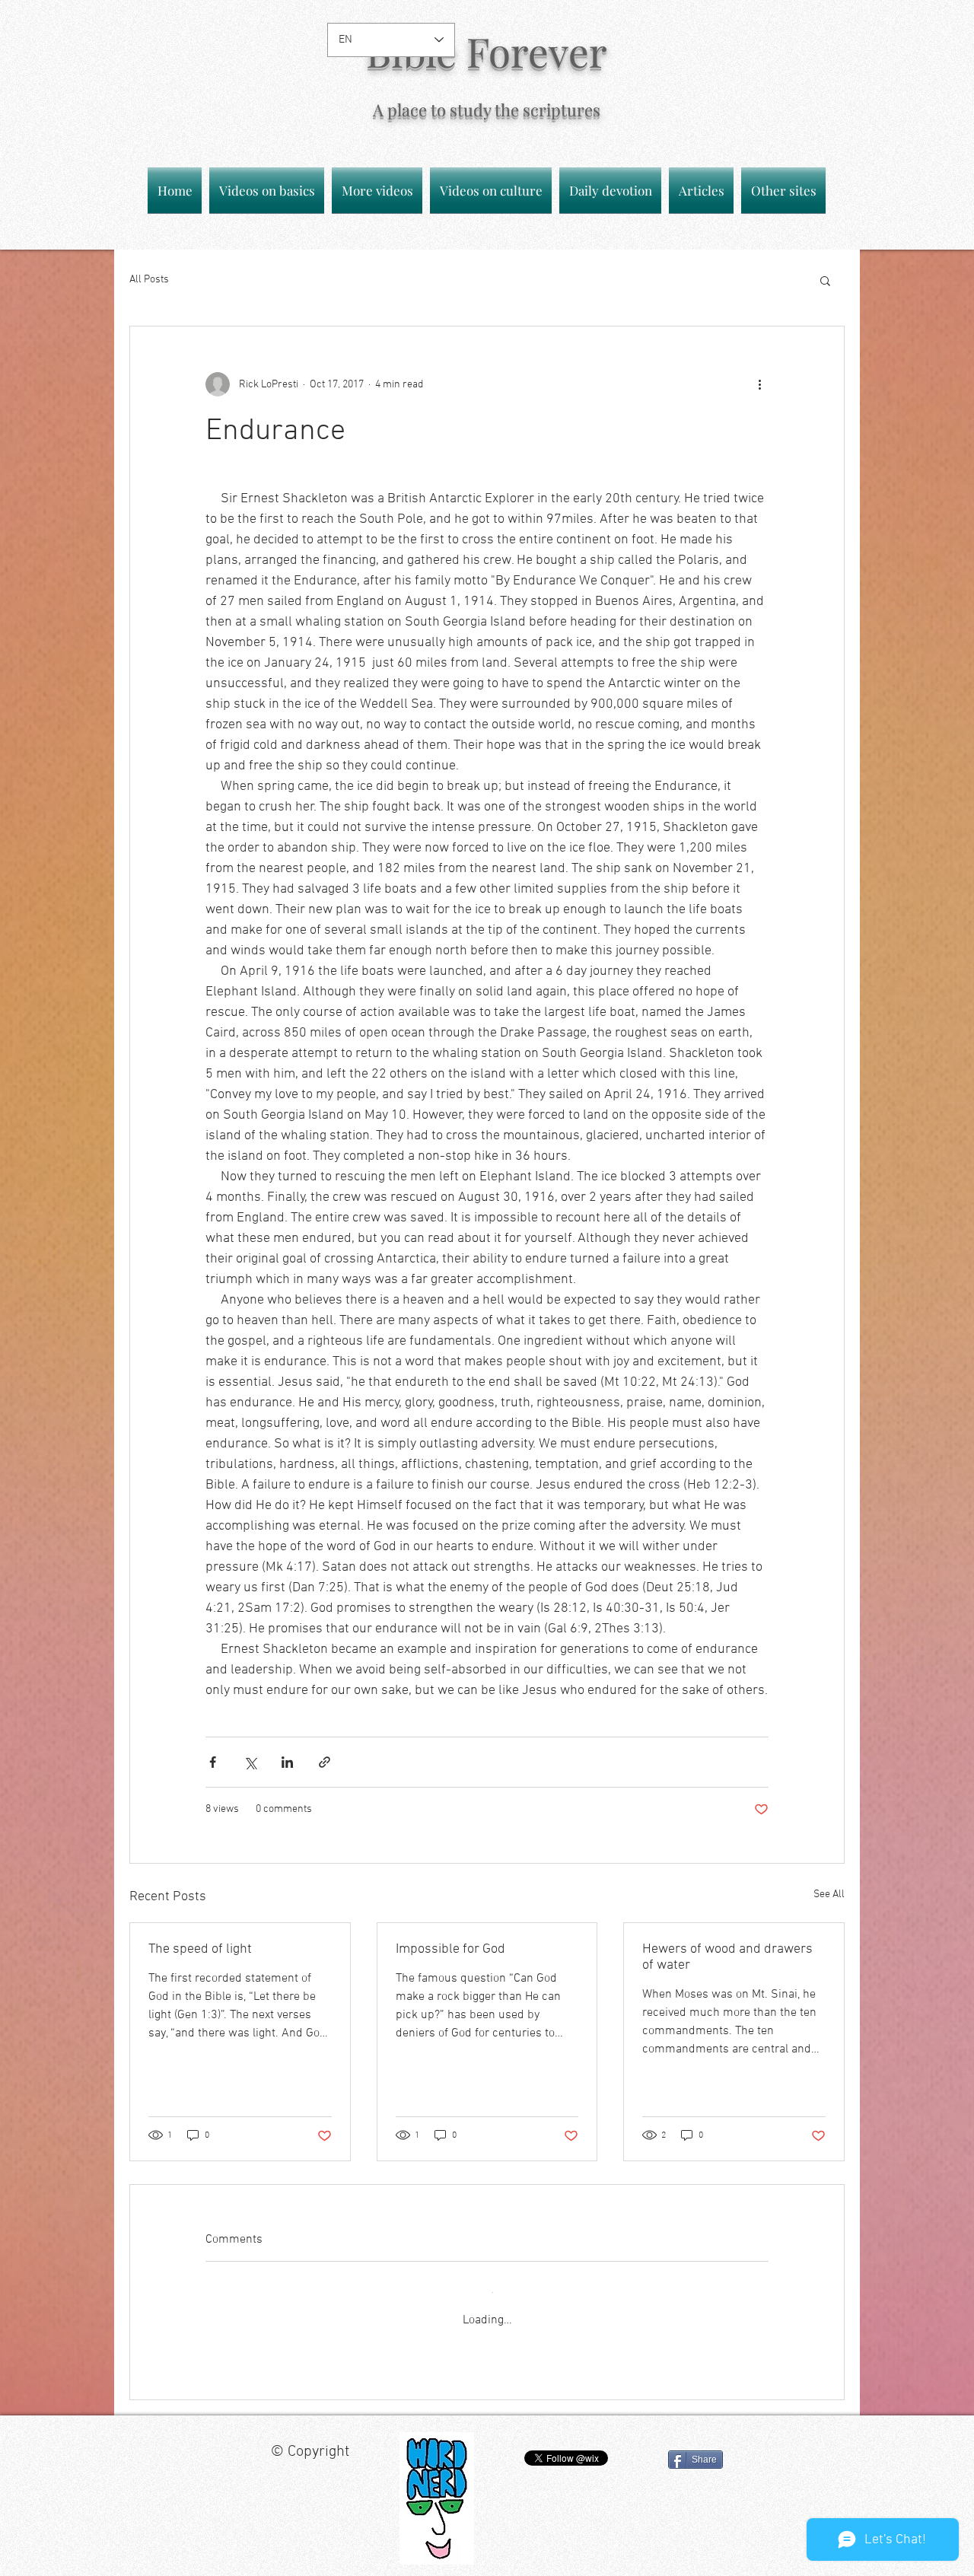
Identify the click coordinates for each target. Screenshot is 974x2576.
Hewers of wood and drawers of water (727, 1957)
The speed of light (200, 1949)
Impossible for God (450, 1949)
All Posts (149, 280)
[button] (825, 280)
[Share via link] (325, 1762)
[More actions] (759, 384)
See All (829, 1895)
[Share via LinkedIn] (287, 1762)
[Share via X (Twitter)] (250, 1762)
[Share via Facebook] (213, 1762)
